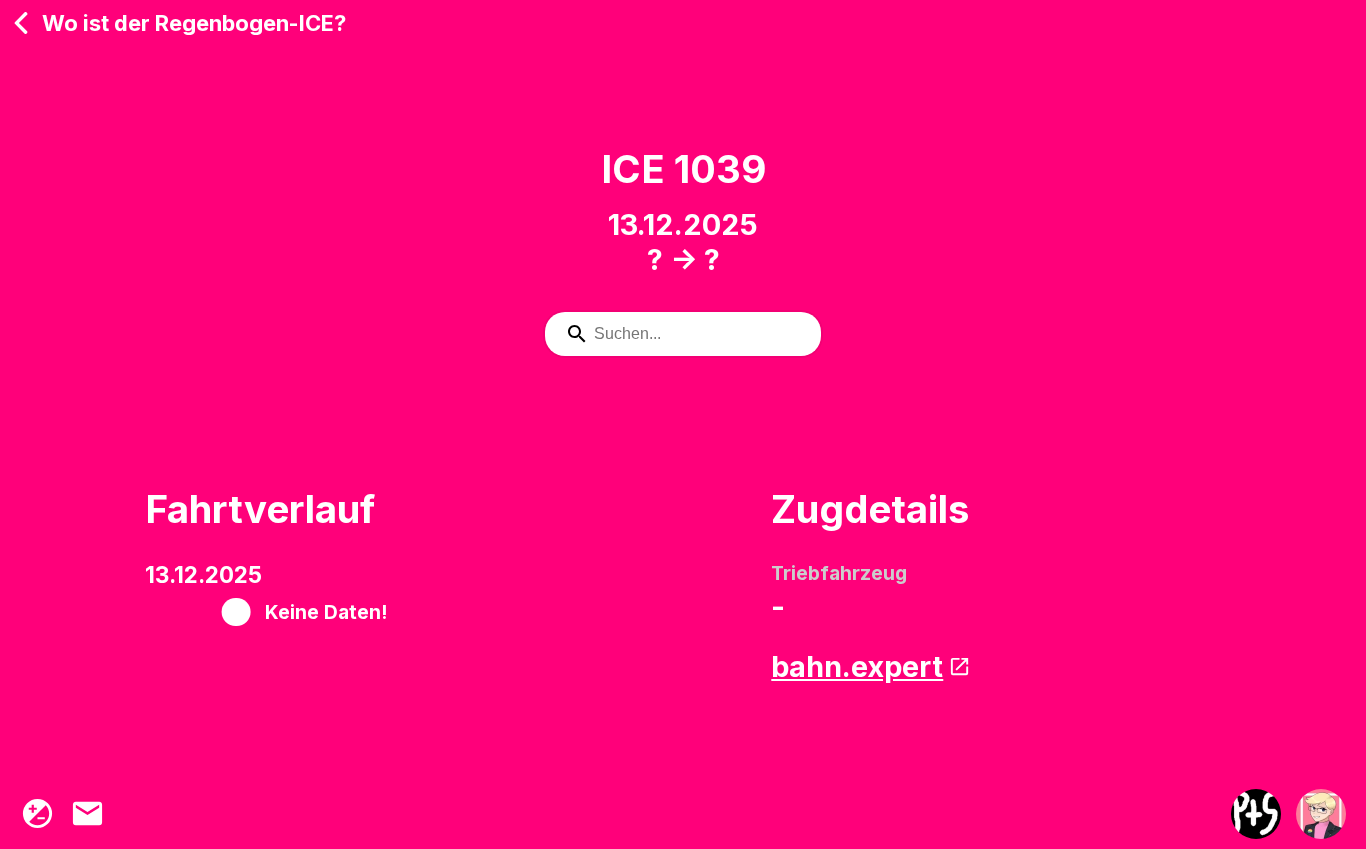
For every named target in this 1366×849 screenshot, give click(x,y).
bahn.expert (857, 666)
